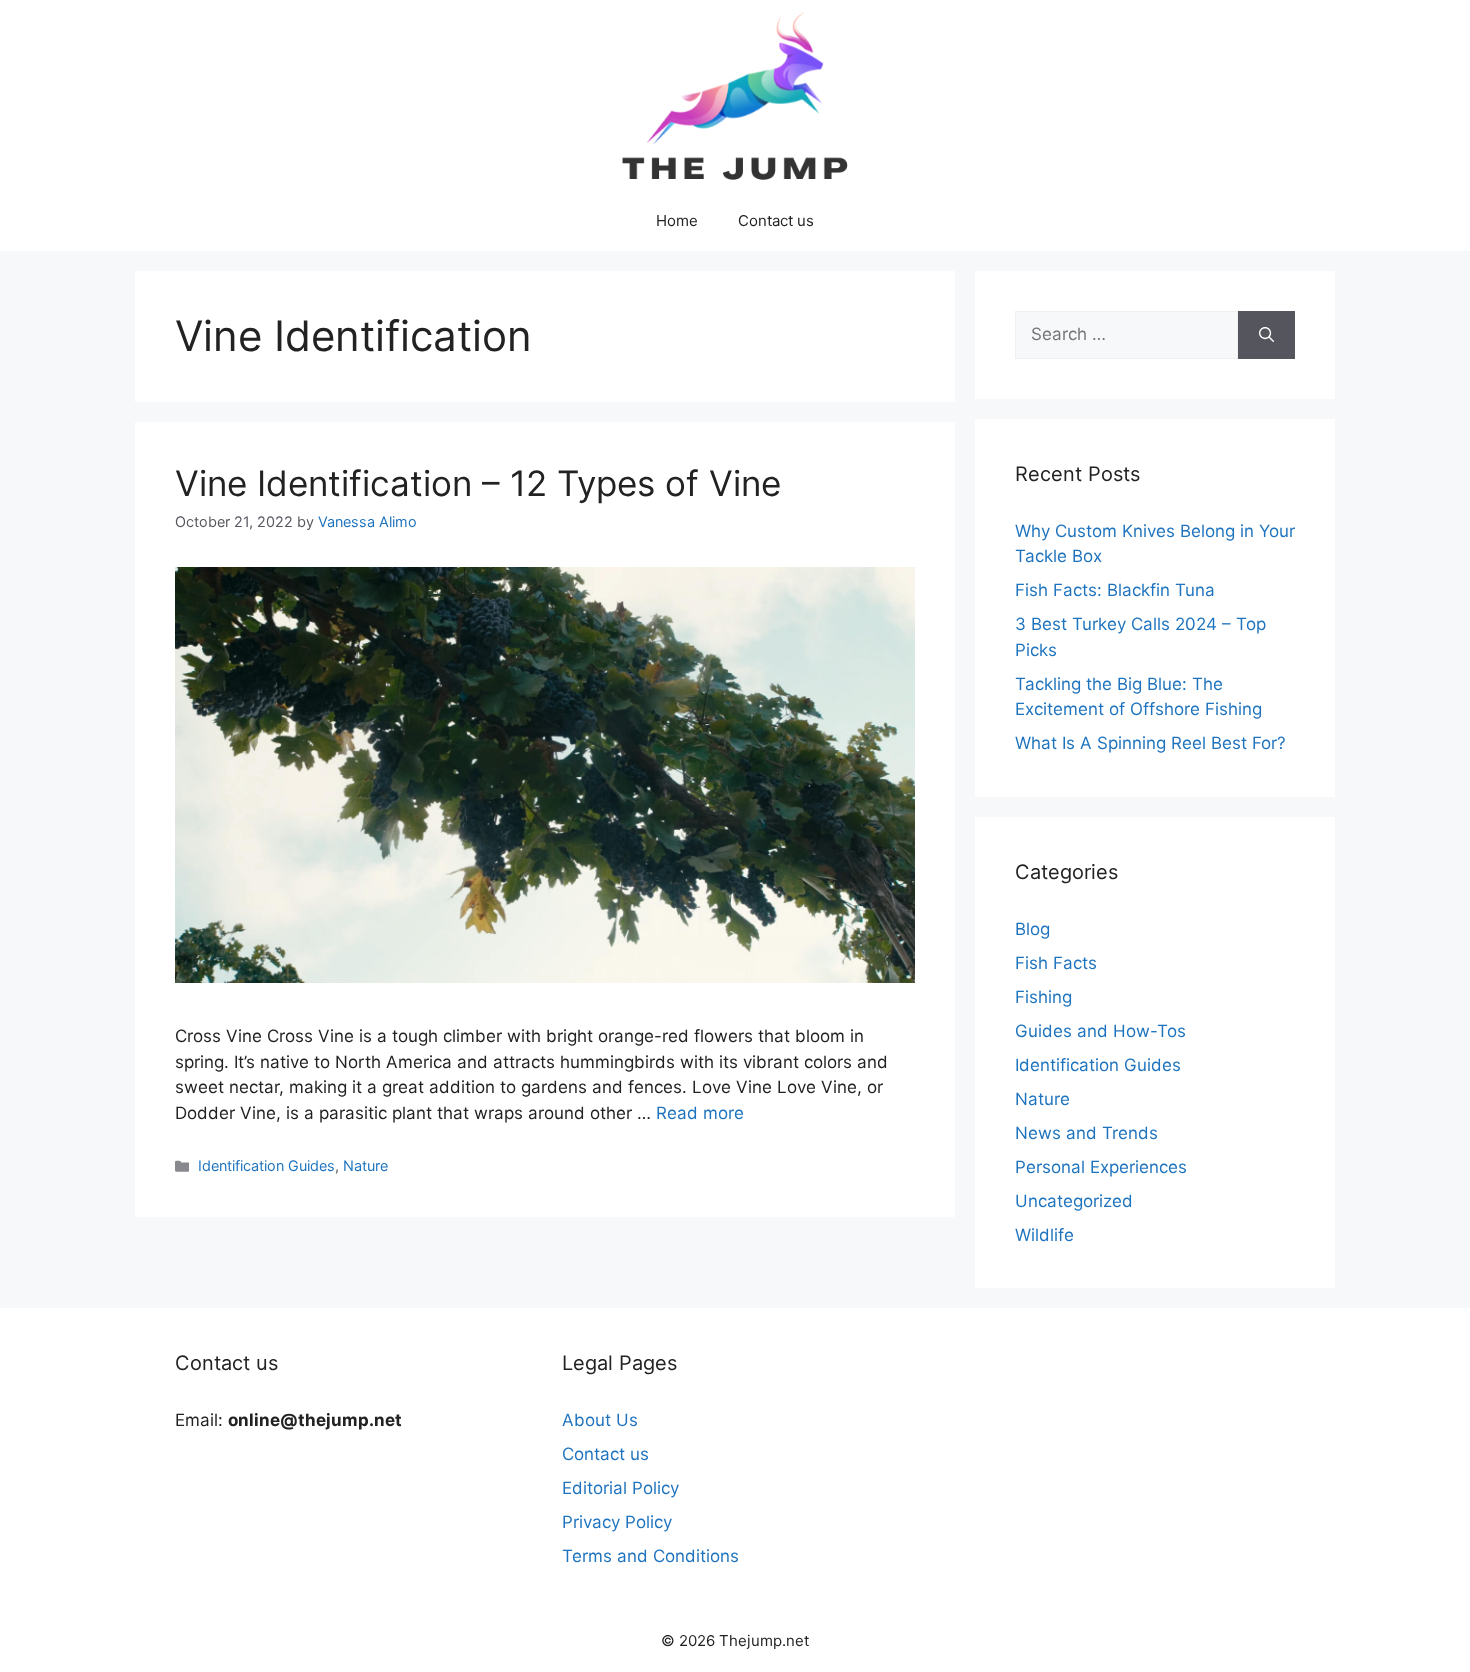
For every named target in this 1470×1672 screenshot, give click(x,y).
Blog (1032, 929)
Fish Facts (1056, 963)
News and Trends (1086, 1133)
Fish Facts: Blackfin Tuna (1115, 590)
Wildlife (1044, 1235)
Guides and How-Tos (1100, 1031)
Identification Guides (266, 1165)
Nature (365, 1165)
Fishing (1043, 997)
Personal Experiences (1101, 1167)
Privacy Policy (617, 1522)
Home (677, 220)
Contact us (776, 220)
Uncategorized (1074, 1201)
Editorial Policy (620, 1488)
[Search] (1266, 335)
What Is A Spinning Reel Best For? (1150, 743)
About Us (600, 1420)
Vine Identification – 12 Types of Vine (478, 483)
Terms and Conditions (650, 1556)
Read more (700, 1113)
